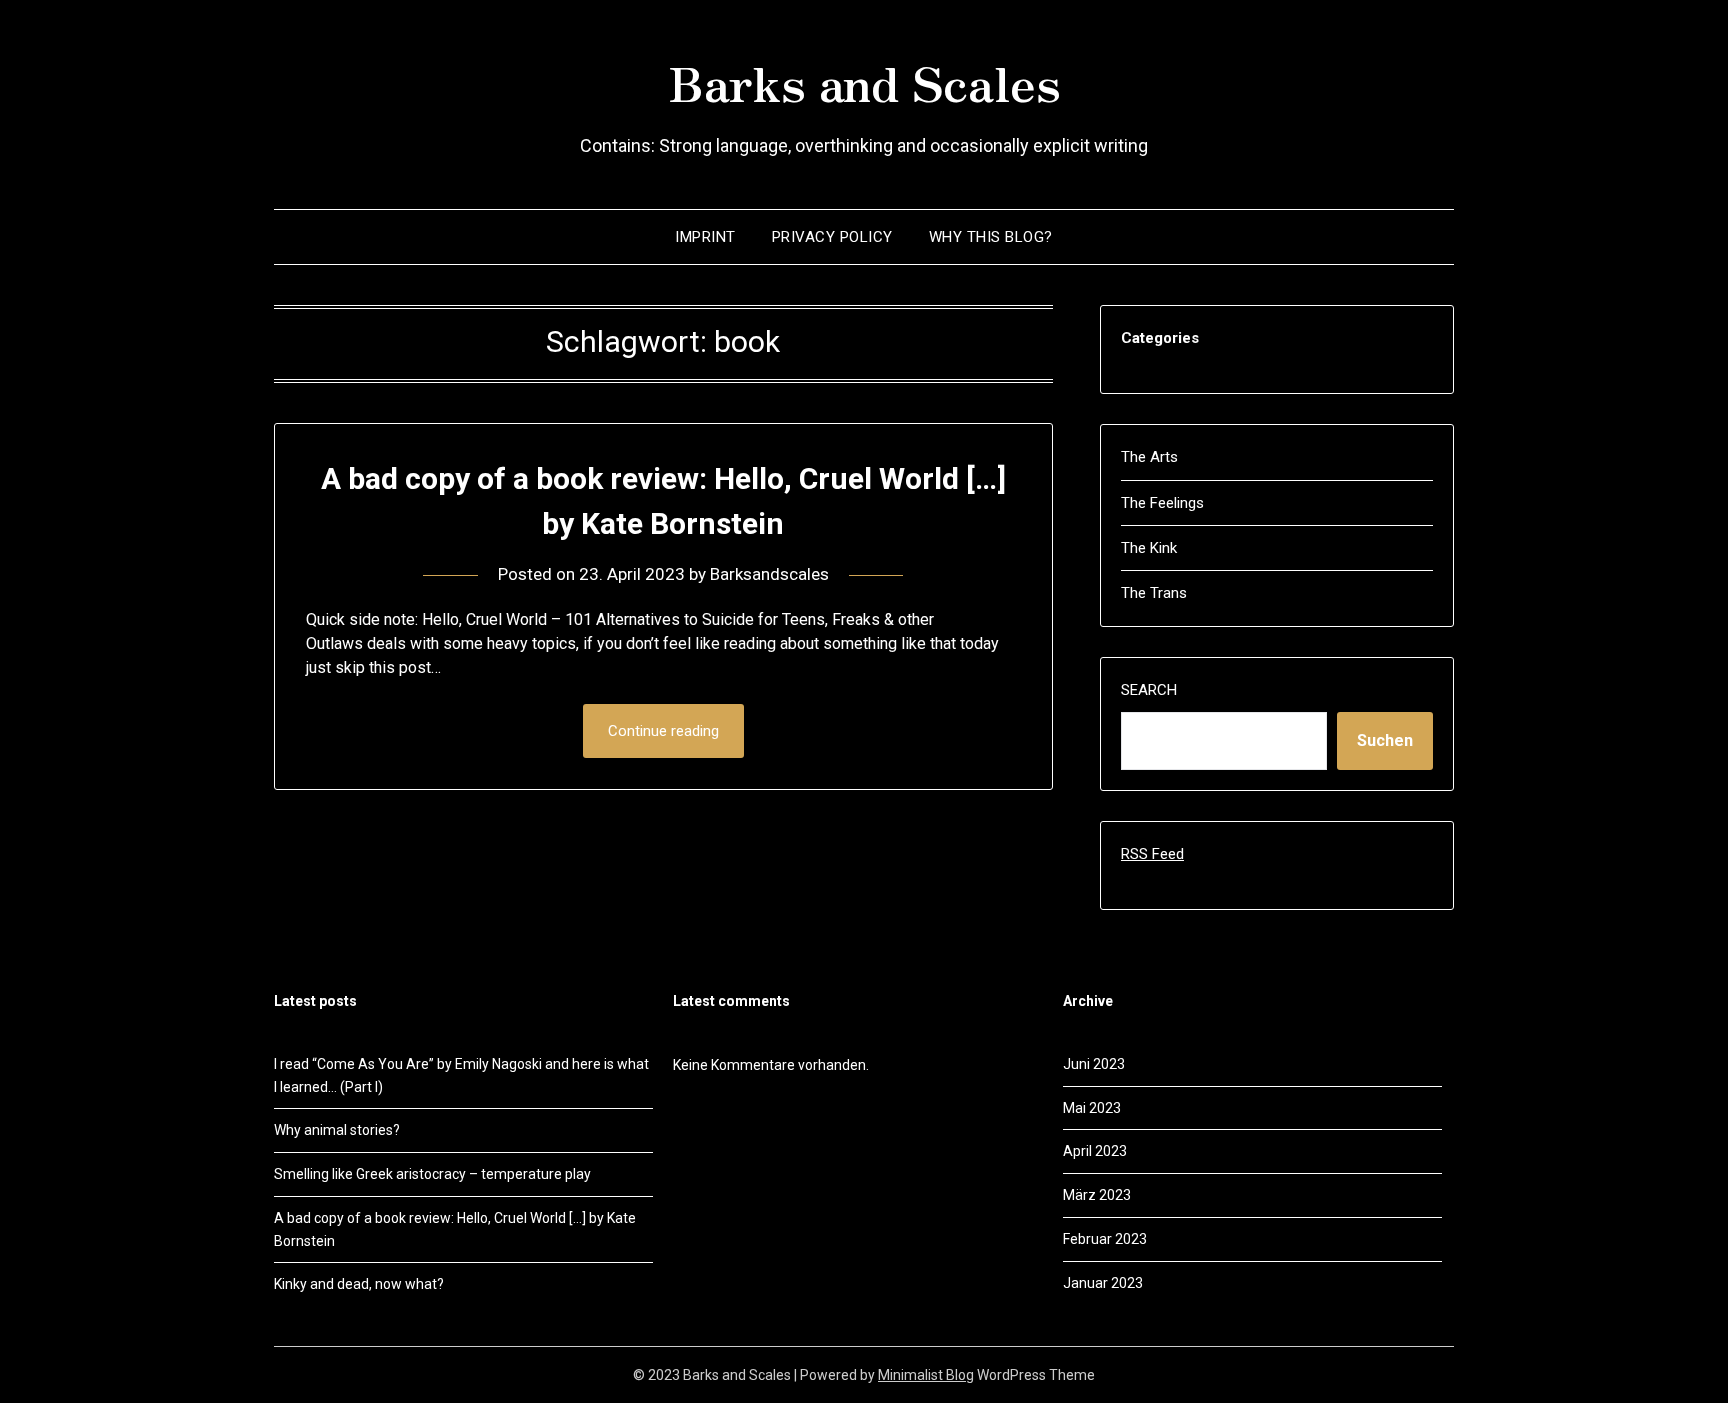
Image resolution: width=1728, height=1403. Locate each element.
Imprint (705, 237)
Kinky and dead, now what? (359, 1284)
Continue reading (663, 731)
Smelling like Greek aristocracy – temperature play (432, 1174)
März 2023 (1097, 1195)
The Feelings (1162, 503)
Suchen (1385, 740)
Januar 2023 (1103, 1283)
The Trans (1154, 593)
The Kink (1149, 548)
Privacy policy (832, 237)
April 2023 (1095, 1151)
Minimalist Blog (926, 1375)
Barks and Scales (864, 81)
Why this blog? (991, 237)
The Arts (1149, 457)
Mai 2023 (1092, 1108)
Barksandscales (769, 574)
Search (1149, 690)
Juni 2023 (1094, 1064)
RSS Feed (1152, 854)
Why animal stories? (337, 1130)
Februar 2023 (1105, 1239)
